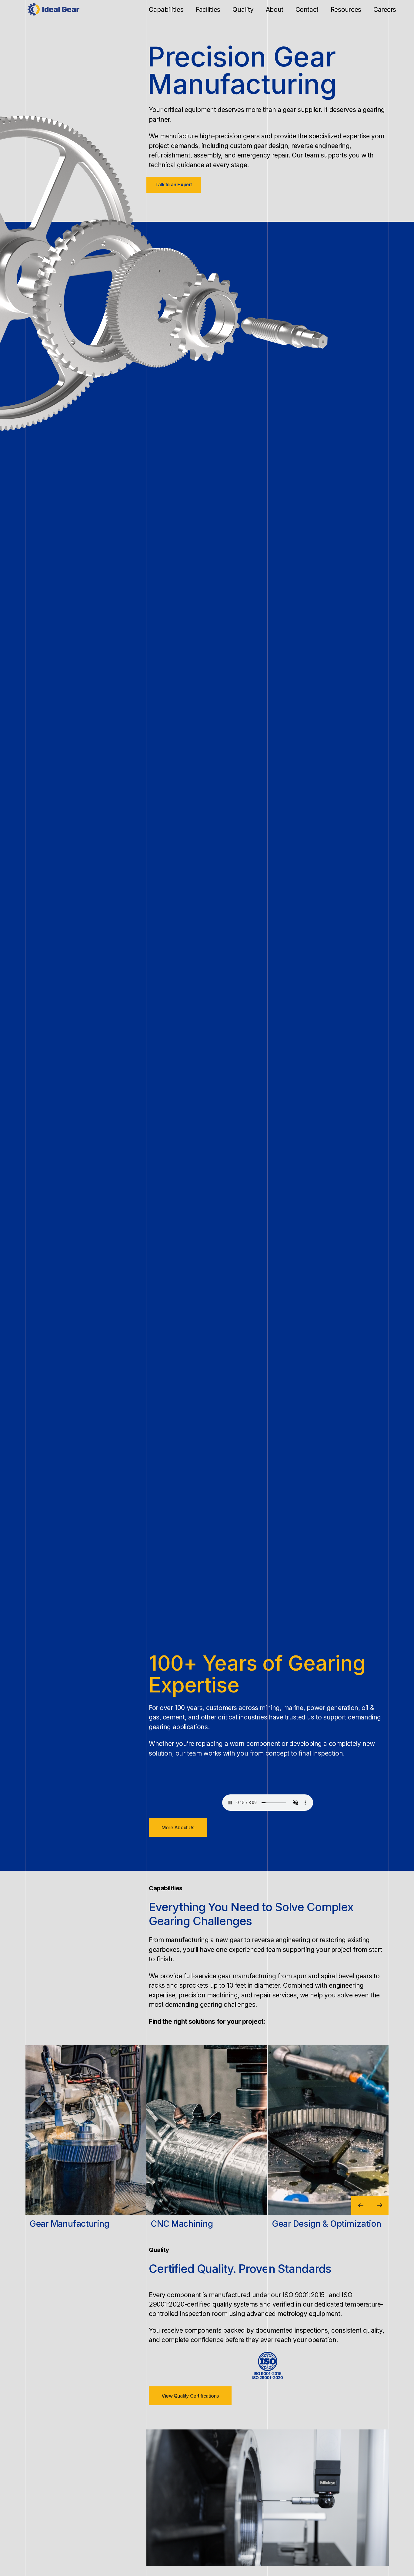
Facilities (208, 10)
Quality (243, 10)
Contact (307, 10)
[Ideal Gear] (57, 9)
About (275, 10)
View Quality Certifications (190, 2396)
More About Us (178, 1827)
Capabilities (166, 10)
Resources (346, 10)
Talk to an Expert (174, 185)
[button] (379, 2206)
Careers (385, 10)
